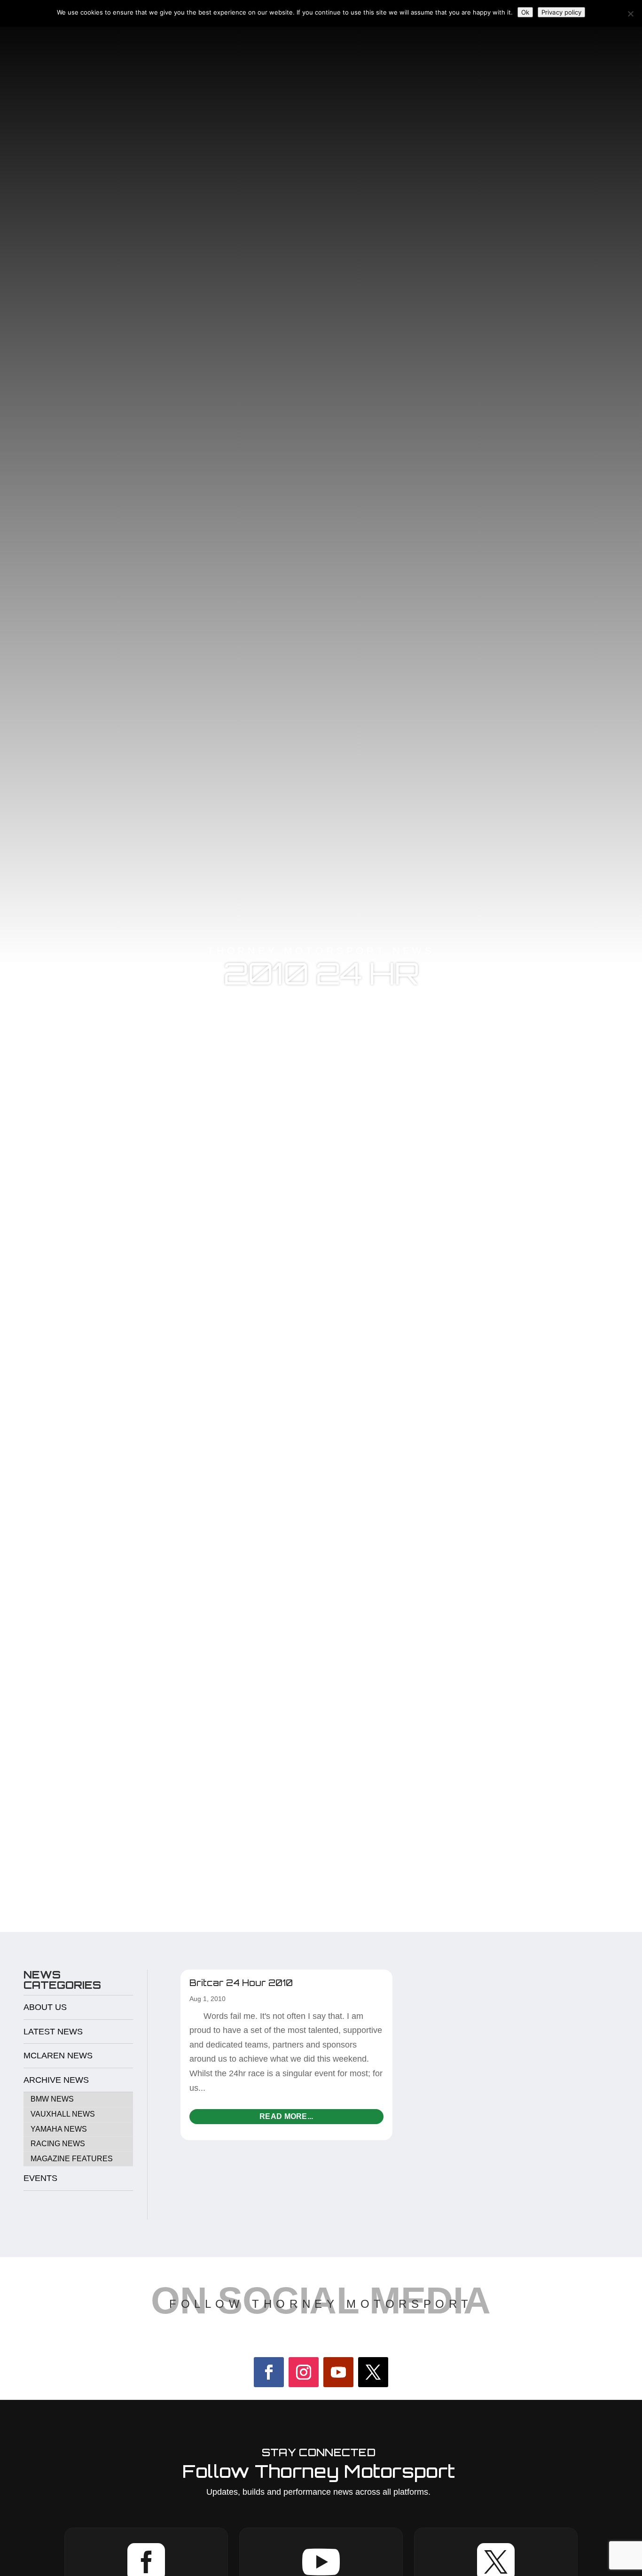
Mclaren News (58, 2056)
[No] (630, 14)
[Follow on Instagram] (304, 2372)
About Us (45, 2007)
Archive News (56, 2080)
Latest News (53, 2032)
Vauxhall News (63, 2114)
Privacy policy (561, 12)
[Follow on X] (373, 2372)
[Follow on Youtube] (338, 2372)
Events (40, 2178)
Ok (525, 12)
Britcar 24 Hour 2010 (241, 1983)
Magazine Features (72, 2159)
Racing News (58, 2144)
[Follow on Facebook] (269, 2372)
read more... (286, 2116)
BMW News (52, 2099)
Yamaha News (59, 2129)
